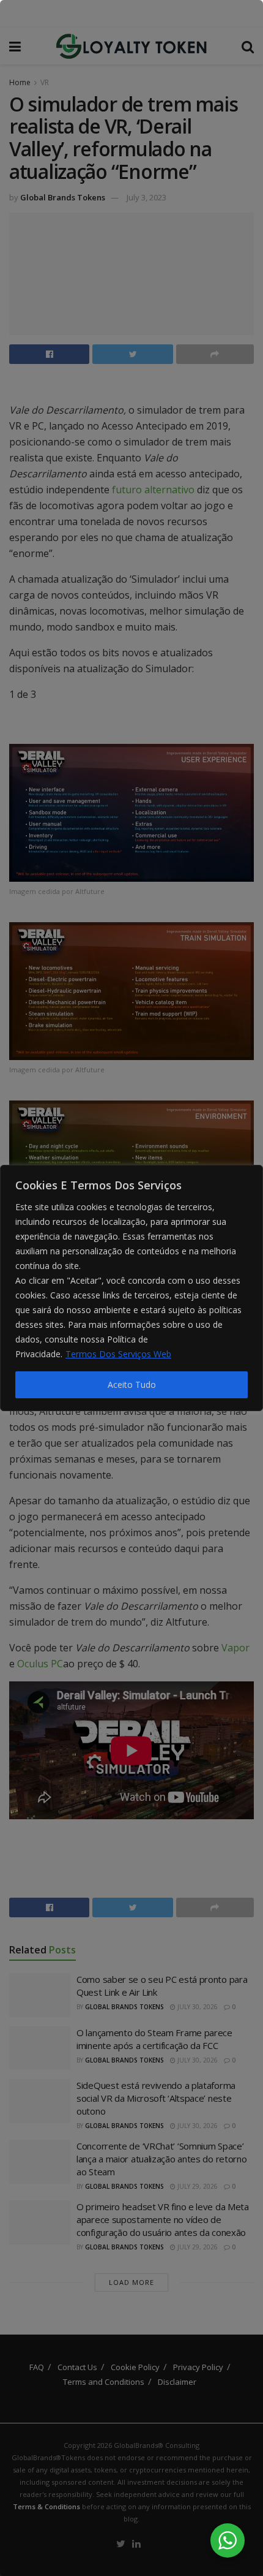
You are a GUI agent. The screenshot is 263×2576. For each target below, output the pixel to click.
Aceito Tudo (132, 1385)
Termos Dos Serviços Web (118, 1354)
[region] (131, 1288)
